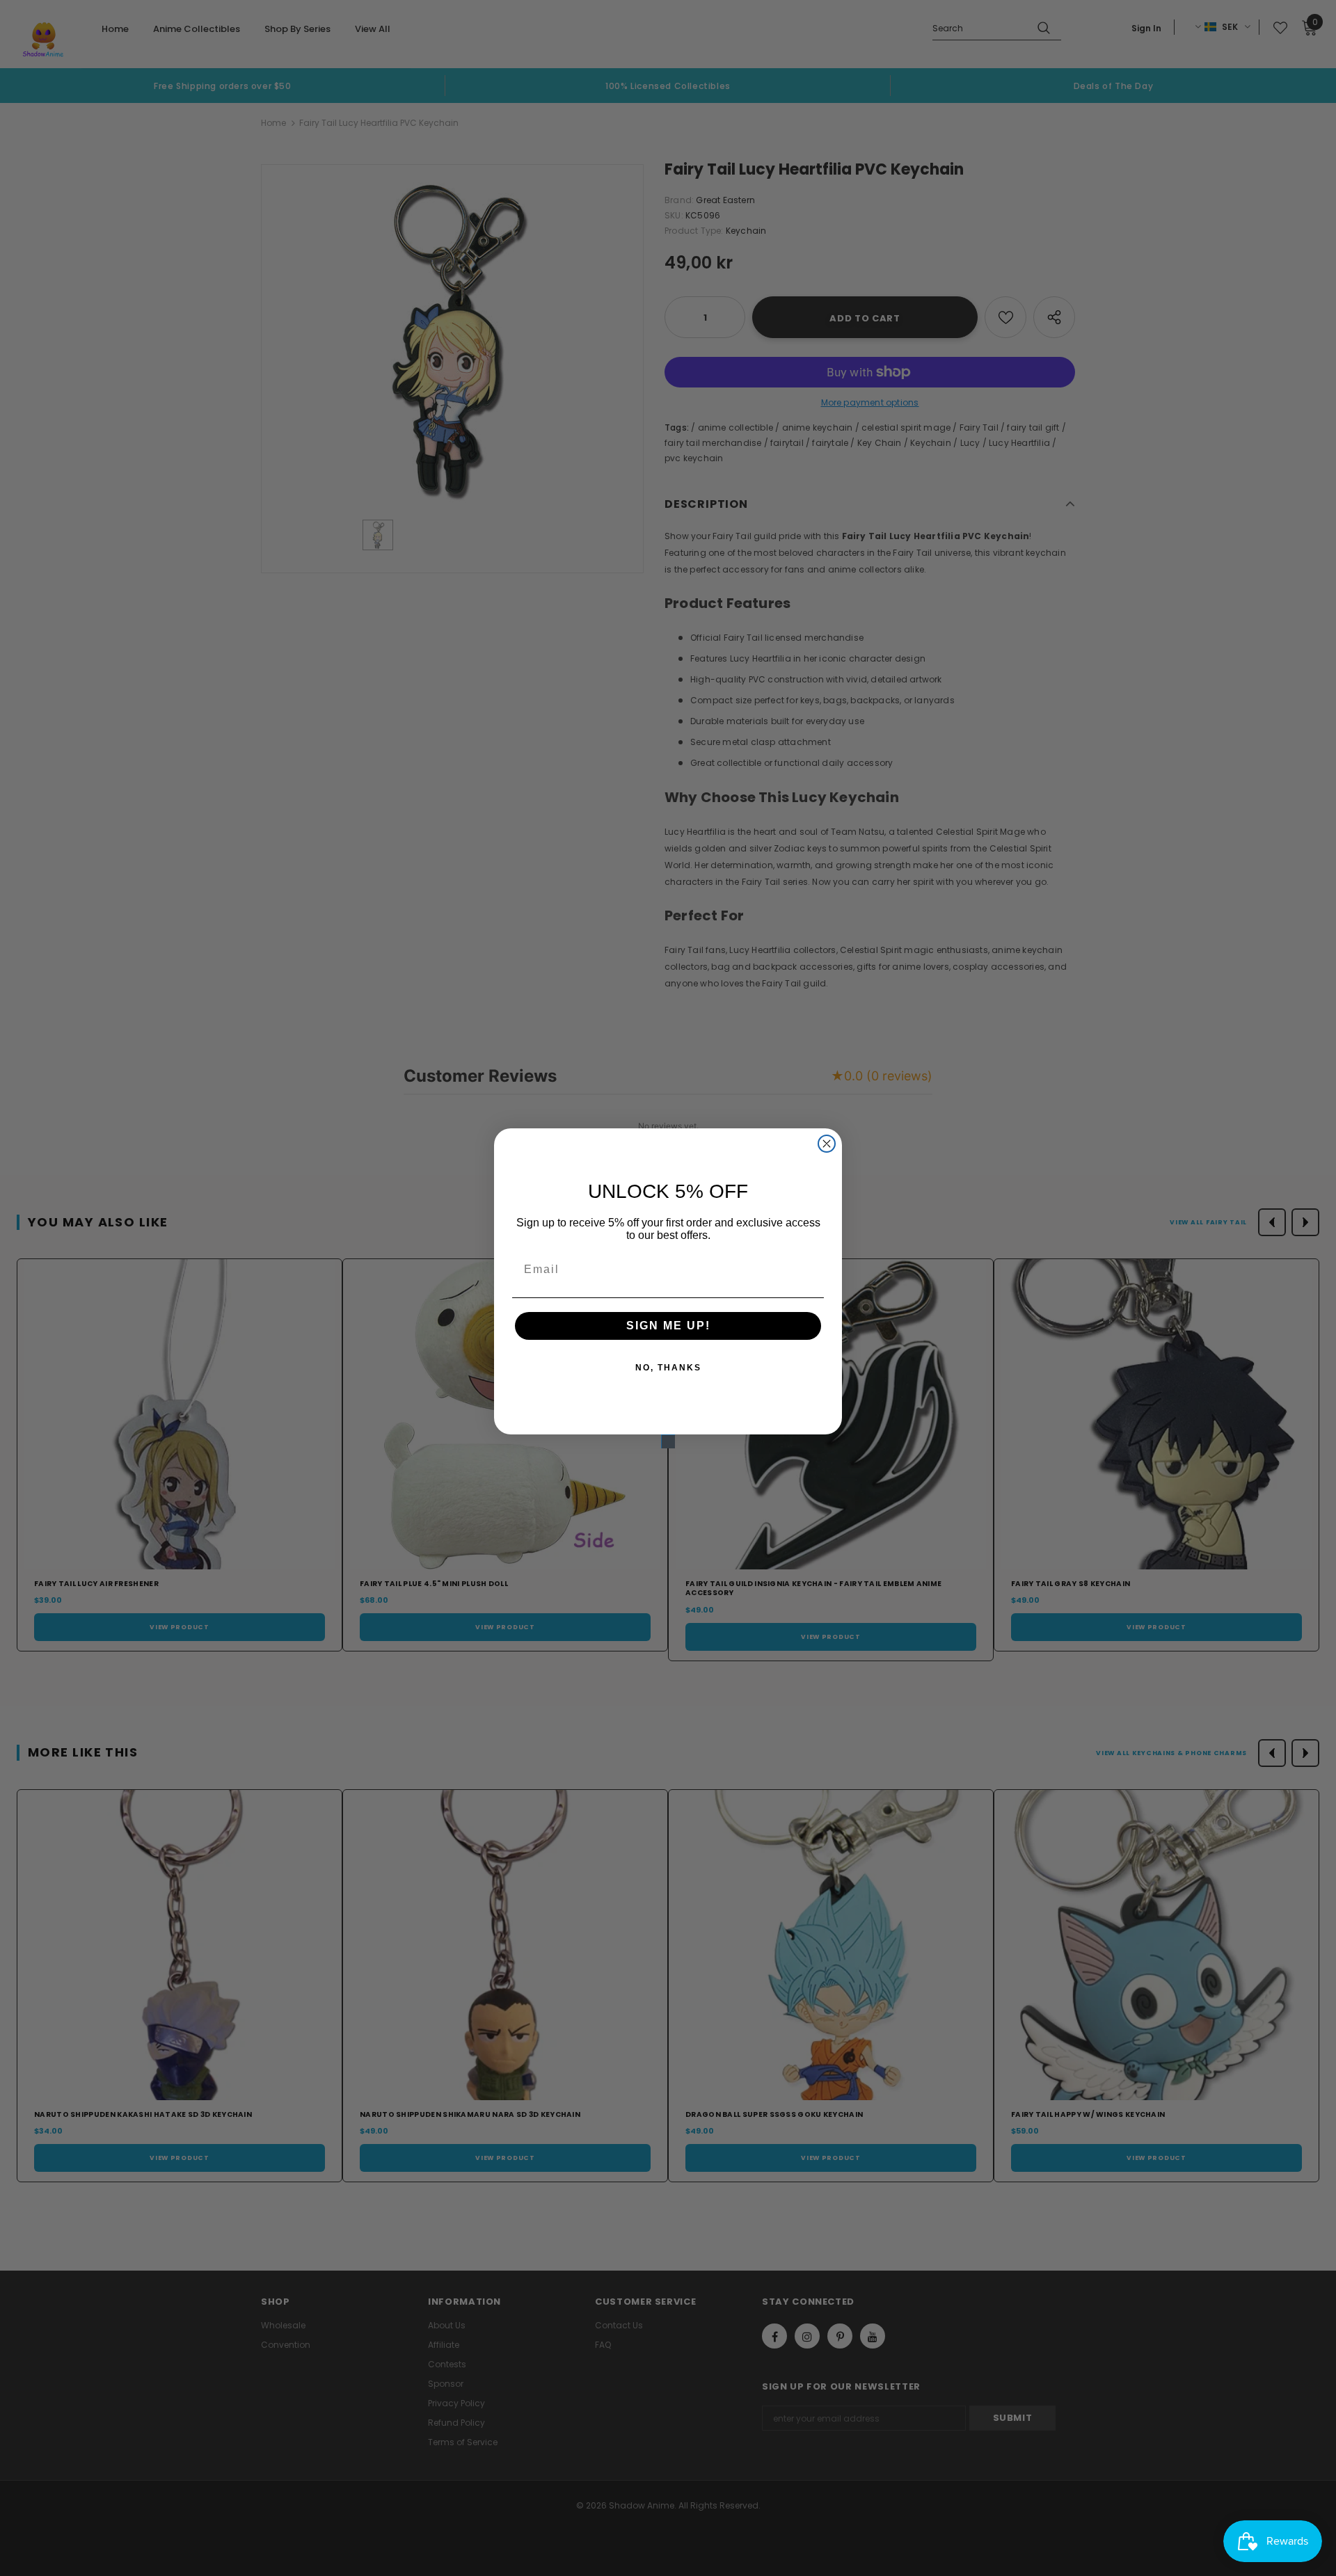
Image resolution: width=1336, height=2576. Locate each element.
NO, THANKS (668, 1368)
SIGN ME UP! (668, 1326)
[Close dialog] (827, 1144)
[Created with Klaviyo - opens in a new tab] (668, 1441)
